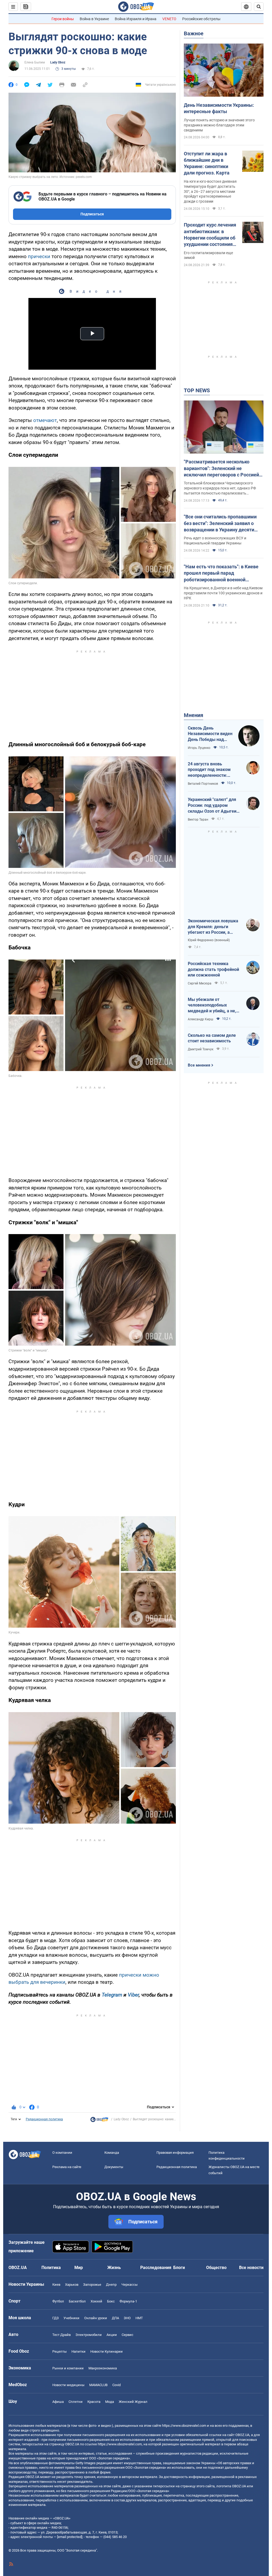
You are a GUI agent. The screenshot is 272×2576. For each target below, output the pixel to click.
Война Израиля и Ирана (136, 19)
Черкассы (129, 2285)
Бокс (111, 2301)
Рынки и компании (68, 2368)
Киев (56, 2285)
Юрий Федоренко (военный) (209, 940)
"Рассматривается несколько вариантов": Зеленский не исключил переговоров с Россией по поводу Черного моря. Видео (221, 468)
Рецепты (59, 2351)
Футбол (58, 2301)
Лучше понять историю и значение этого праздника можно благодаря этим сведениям (219, 125)
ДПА (115, 2318)
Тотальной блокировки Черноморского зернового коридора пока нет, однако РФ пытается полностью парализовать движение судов (220, 488)
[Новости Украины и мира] (99, 2121)
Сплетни (76, 2402)
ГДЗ (56, 2318)
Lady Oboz (58, 62)
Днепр (111, 2285)
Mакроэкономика (103, 2368)
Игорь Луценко (199, 748)
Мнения (194, 715)
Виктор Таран (198, 820)
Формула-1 (128, 2301)
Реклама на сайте (67, 2167)
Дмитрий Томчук (201, 1049)
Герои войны (63, 19)
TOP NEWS (197, 390)
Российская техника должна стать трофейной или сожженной (213, 969)
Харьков (72, 2285)
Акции (112, 2335)
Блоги (179, 2268)
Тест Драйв (61, 2335)
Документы (114, 2167)
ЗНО (127, 2318)
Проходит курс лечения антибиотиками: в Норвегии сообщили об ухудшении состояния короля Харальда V (210, 235)
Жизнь (114, 2268)
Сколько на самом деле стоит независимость (212, 1038)
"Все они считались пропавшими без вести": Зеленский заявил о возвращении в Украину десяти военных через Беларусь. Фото (220, 523)
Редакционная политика (44, 2119)
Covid (116, 2385)
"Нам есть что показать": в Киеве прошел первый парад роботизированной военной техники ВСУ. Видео (221, 573)
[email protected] (70, 2537)
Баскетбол (77, 2301)
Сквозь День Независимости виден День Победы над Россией (210, 734)
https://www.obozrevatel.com (184, 2426)
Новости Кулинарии (107, 2351)
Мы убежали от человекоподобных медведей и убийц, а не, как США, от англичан (212, 1005)
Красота (94, 2402)
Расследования (156, 2268)
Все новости (251, 2268)
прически (39, 256)
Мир (79, 2268)
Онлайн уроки (96, 2318)
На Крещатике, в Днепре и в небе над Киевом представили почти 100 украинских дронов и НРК (223, 593)
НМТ (139, 2318)
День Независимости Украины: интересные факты (219, 108)
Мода (110, 2402)
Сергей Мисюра (200, 983)
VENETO (169, 19)
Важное (194, 33)
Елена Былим (35, 62)
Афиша (58, 2402)
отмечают (45, 420)
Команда (112, 2153)
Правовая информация (175, 2153)
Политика (51, 2268)
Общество (216, 2268)
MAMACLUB (98, 2385)
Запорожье (92, 2285)
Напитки (78, 2351)
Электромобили (89, 2335)
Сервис (127, 2335)
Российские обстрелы (201, 19)
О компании (62, 2153)
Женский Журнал (133, 2402)
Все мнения (199, 1065)
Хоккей (96, 2301)
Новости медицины (68, 2385)
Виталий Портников (203, 784)
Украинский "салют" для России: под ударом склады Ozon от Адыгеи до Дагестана (212, 805)
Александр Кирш (201, 1019)
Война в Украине (94, 19)
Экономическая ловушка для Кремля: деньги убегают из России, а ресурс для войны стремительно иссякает (213, 927)
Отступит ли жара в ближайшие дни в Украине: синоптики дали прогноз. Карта (207, 163)
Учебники (71, 2318)
